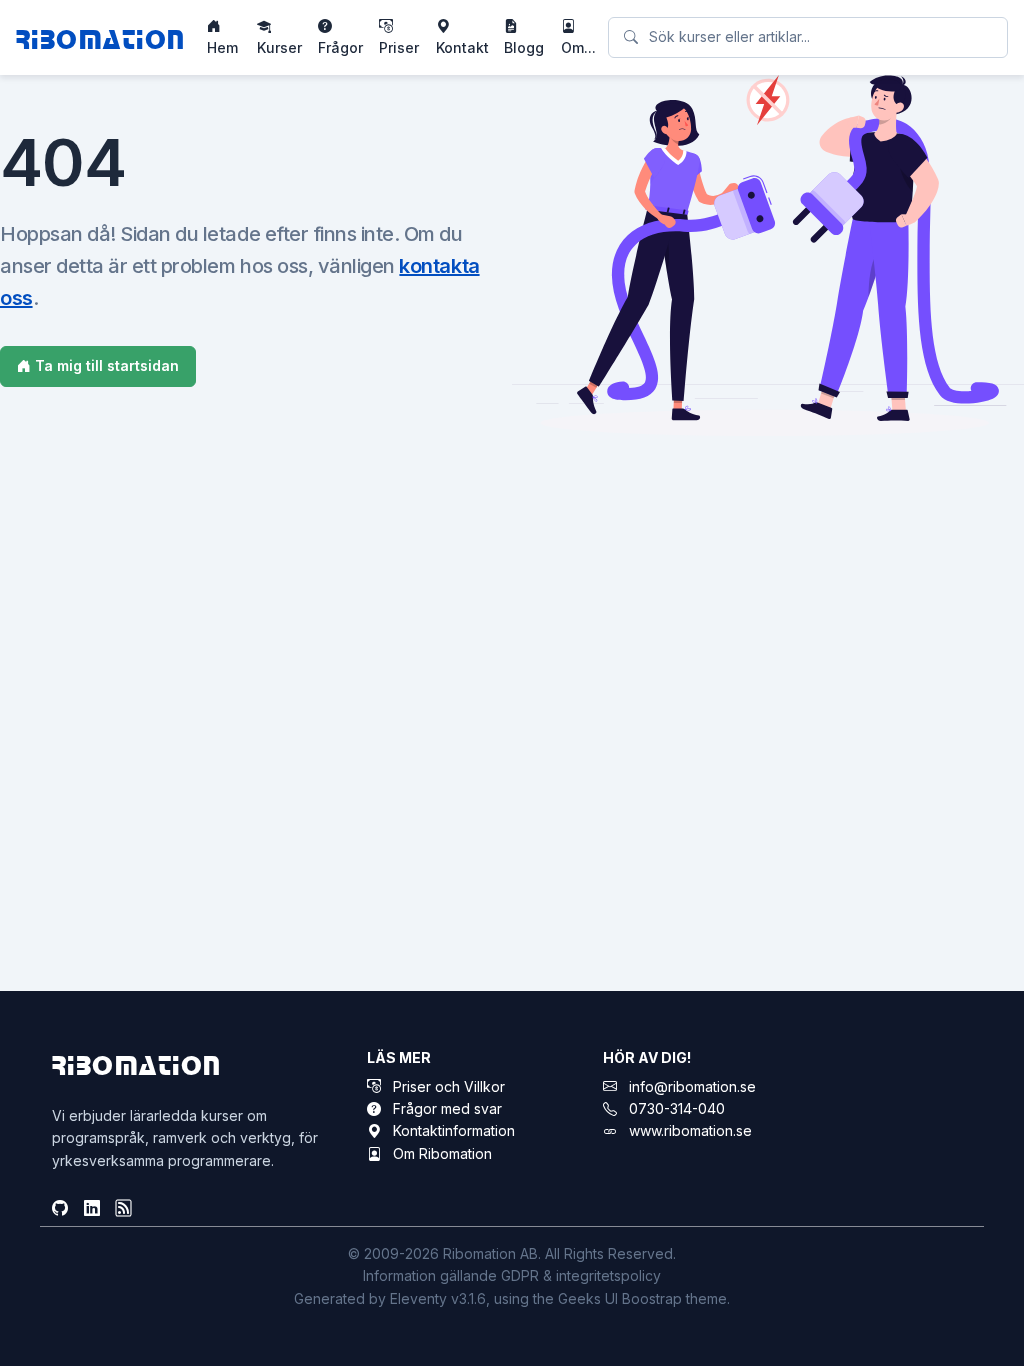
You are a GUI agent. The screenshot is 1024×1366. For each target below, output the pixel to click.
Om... (578, 47)
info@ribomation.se (692, 1086)
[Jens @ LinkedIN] (92, 1209)
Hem (222, 47)
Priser (399, 47)
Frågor (340, 47)
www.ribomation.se (690, 1130)
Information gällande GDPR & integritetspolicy (512, 1275)
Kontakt (462, 47)
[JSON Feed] (124, 1209)
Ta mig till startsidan (105, 365)
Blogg (524, 47)
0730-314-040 (677, 1108)
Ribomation (100, 37)
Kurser (279, 47)
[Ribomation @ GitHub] (60, 1209)
